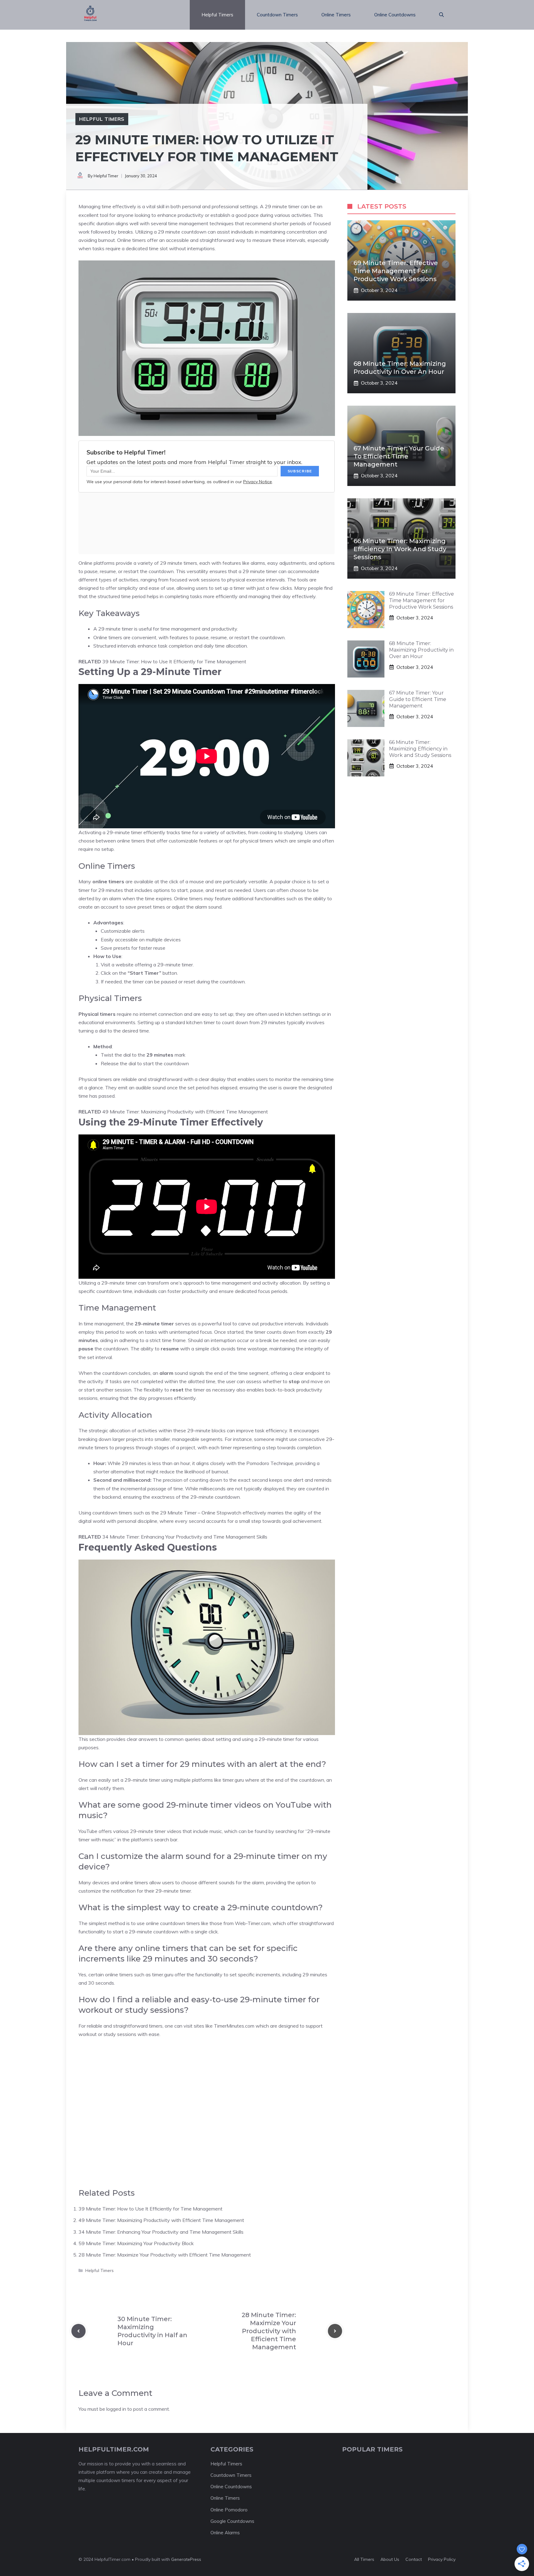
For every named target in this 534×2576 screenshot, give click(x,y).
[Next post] (335, 2331)
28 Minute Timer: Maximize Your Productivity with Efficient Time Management (165, 2255)
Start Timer (144, 973)
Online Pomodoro (229, 2510)
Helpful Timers (217, 15)
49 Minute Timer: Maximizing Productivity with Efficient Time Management (185, 1112)
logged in (116, 2409)
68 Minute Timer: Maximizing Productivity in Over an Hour (421, 650)
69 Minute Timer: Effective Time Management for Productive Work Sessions (396, 271)
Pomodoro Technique (270, 1463)
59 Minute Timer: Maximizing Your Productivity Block (136, 2243)
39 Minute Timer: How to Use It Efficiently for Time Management (174, 661)
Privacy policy (442, 2559)
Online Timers (336, 15)
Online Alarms (225, 2533)
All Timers (364, 2559)
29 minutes (273, 1022)
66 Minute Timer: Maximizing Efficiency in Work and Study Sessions (400, 549)
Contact (414, 2559)
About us (390, 2559)
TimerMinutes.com (234, 2026)
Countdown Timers (277, 15)
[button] (441, 15)
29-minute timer (124, 832)
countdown (161, 571)
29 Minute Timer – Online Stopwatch (201, 1513)
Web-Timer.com (253, 1923)
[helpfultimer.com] (90, 15)
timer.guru (233, 1780)
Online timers (131, 240)
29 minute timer (282, 206)
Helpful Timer (106, 176)
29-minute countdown (215, 1497)
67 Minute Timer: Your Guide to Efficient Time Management (399, 456)
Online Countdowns (395, 15)
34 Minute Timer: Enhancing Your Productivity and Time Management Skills (185, 1537)
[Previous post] (78, 2331)
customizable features (193, 841)
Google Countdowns (232, 2521)
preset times (151, 907)
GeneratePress (186, 2559)
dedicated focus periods (261, 1291)
